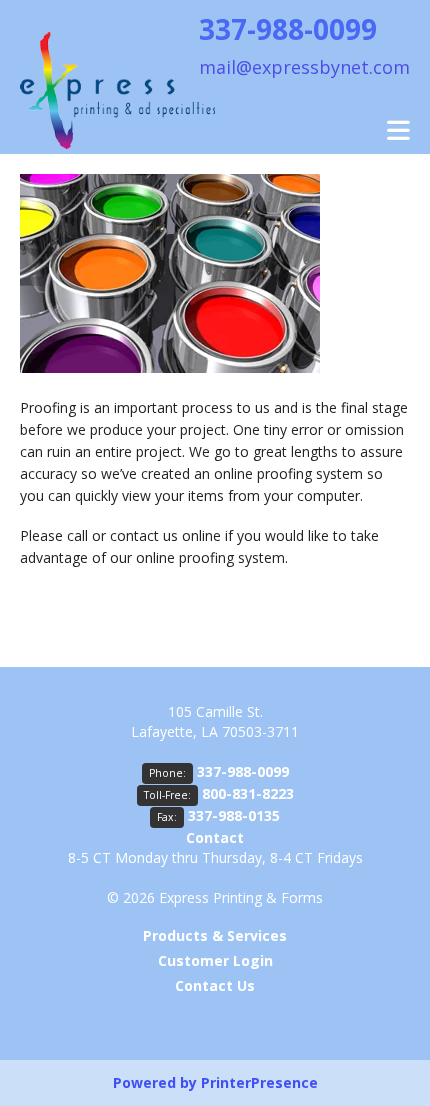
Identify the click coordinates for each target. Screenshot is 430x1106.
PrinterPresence (259, 1082)
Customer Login (215, 960)
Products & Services (215, 935)
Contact (215, 837)
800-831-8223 (248, 793)
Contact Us (215, 985)
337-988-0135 (234, 815)
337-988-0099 (243, 771)
